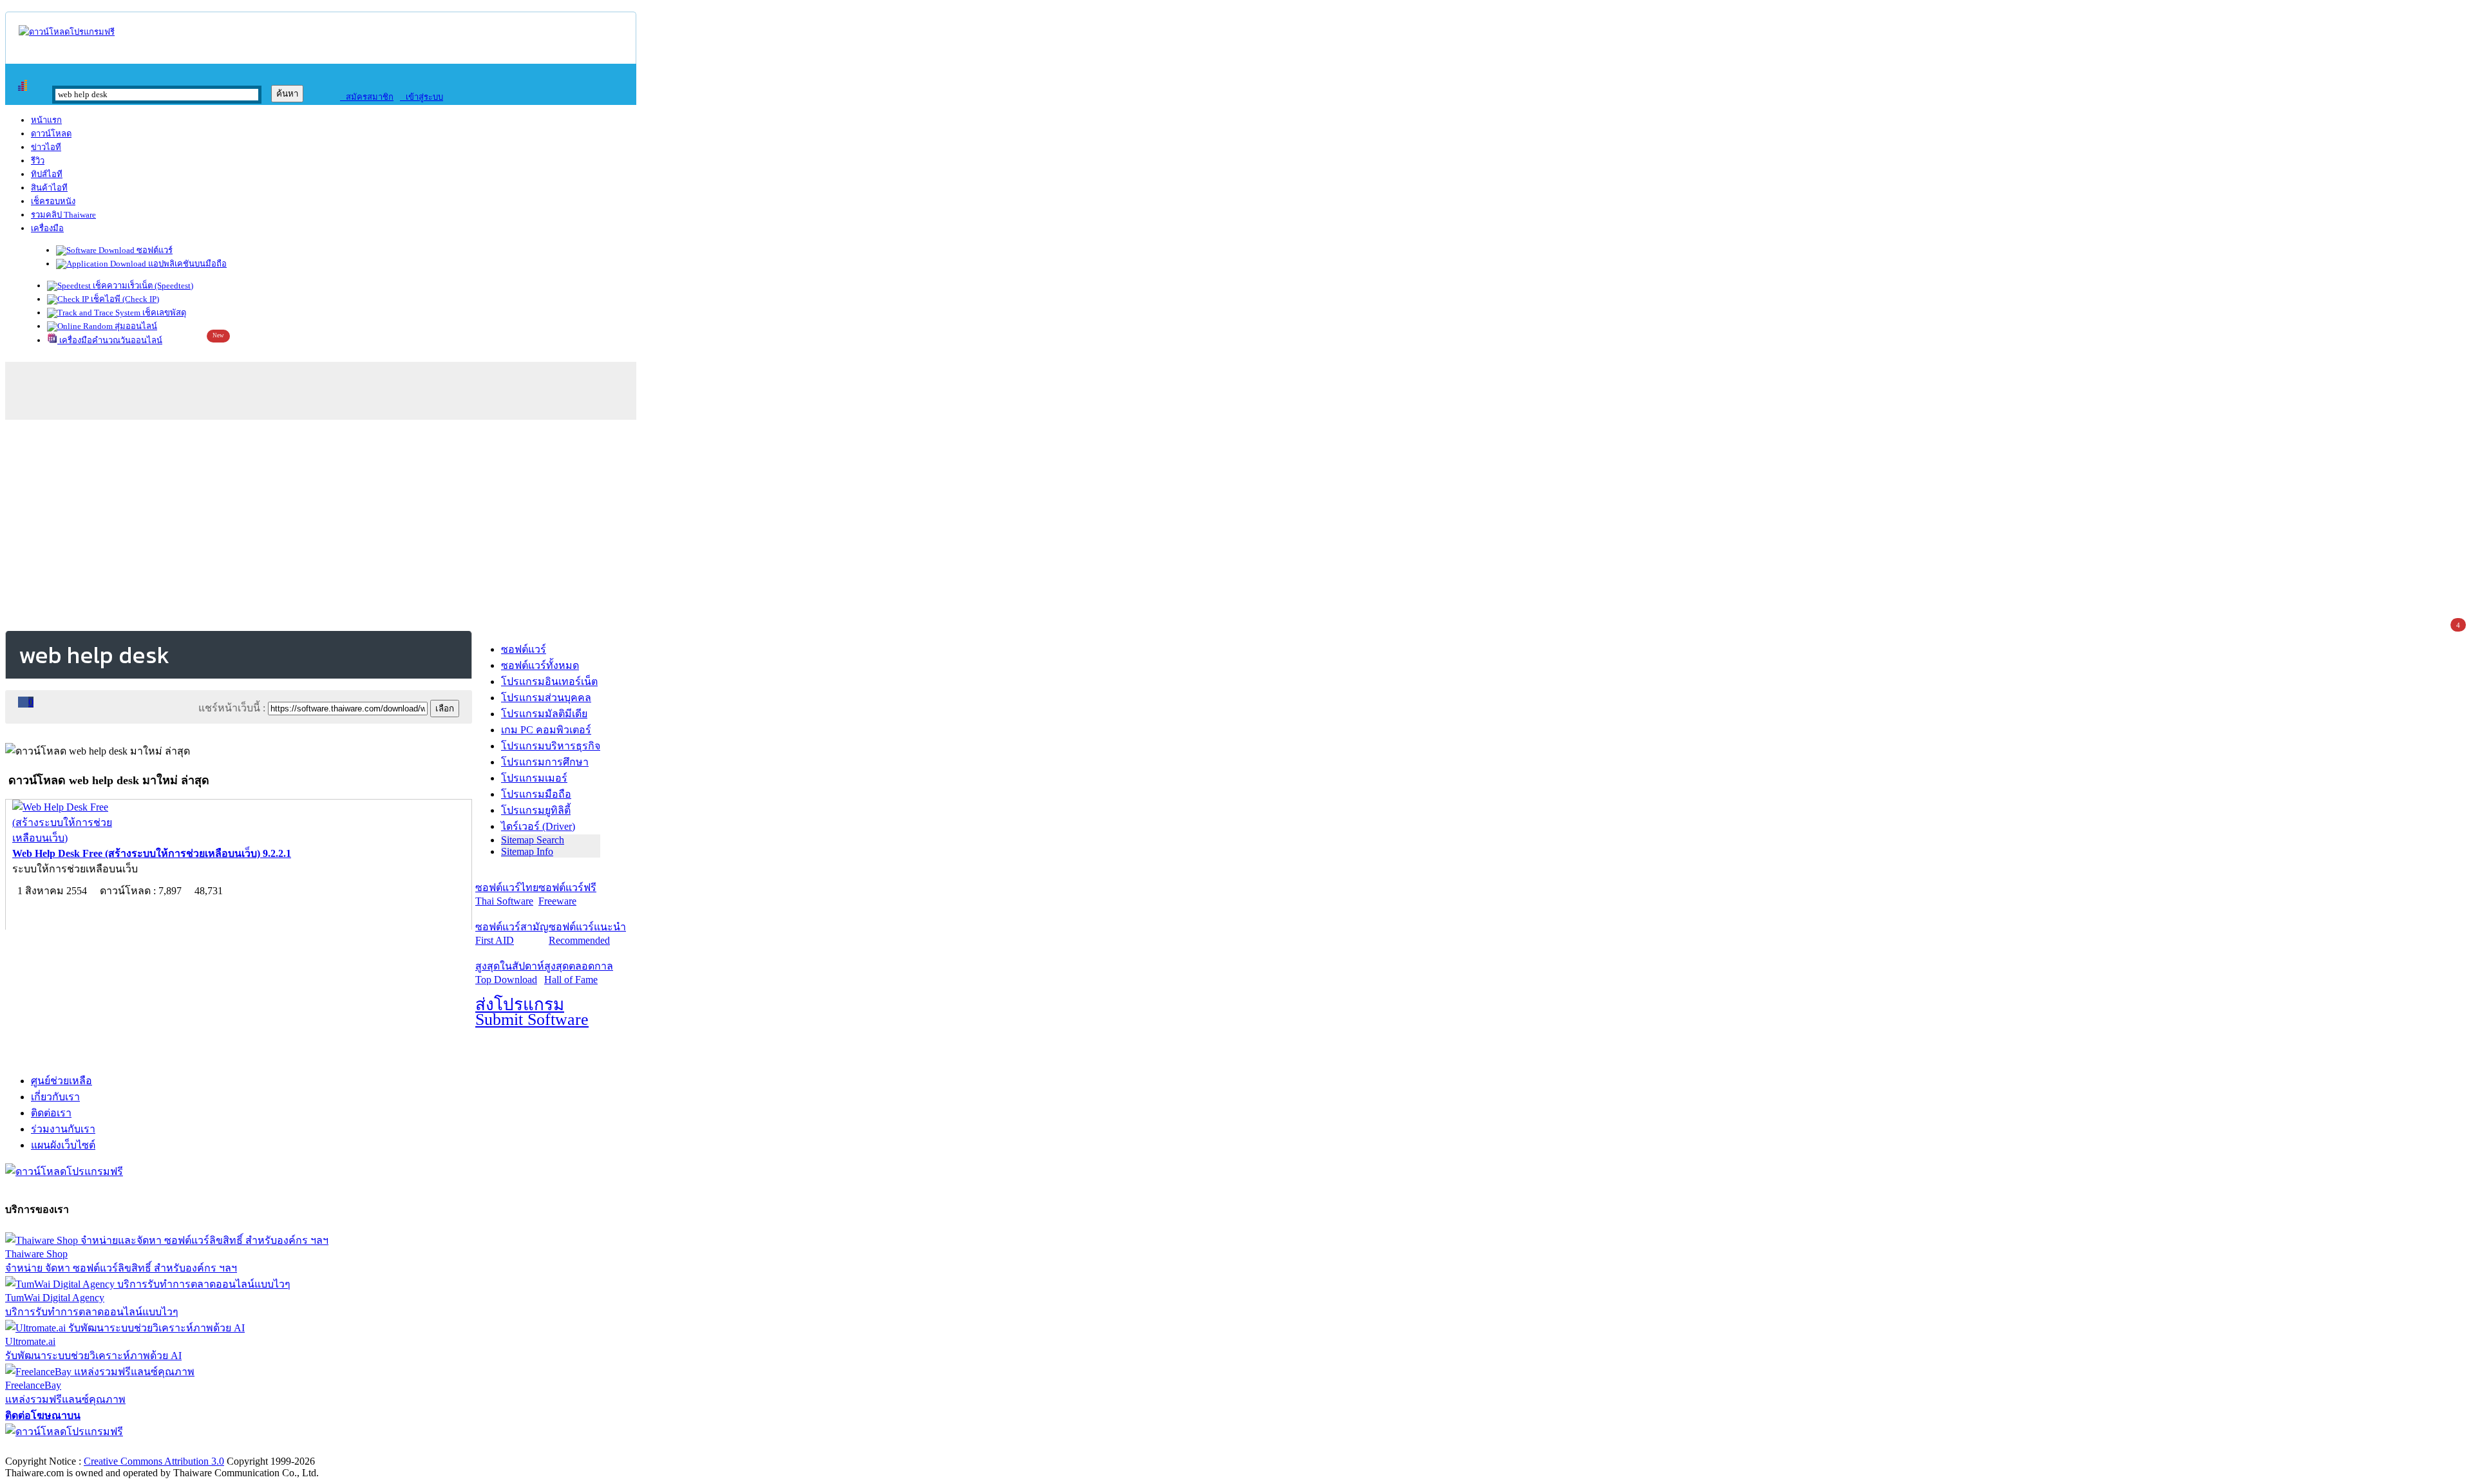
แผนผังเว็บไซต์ (63, 1145)
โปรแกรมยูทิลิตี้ (536, 810)
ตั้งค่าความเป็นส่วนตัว (54, 1448)
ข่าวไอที (46, 147)
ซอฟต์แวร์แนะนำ (587, 934)
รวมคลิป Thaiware (63, 215)
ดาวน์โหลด (51, 134)
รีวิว (38, 161)
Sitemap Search (533, 840)
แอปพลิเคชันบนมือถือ (186, 264)
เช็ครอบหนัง (53, 201)
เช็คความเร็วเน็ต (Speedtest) (142, 286)
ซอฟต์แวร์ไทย (507, 894)
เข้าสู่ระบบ (422, 97)
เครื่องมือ (47, 228)
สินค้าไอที (49, 188)
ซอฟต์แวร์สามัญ (512, 934)
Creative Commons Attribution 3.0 (154, 1461)
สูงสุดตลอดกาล (579, 973)
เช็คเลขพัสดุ (163, 313)
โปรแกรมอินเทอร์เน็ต (549, 681)
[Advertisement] (1236, 523)
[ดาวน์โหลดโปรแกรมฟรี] (67, 32)
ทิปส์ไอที (47, 174)
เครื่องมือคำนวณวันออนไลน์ (110, 340)
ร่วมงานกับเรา (63, 1129)
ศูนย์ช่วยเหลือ (62, 1081)
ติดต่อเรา (51, 1113)
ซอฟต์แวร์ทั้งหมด (540, 665)
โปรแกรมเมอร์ (534, 778)
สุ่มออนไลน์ (135, 326)
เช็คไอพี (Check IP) (124, 299)
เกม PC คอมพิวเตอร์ (546, 730)
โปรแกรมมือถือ (536, 794)
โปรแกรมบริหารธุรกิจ (551, 746)
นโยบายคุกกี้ (266, 1448)
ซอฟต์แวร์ (154, 250)
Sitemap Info (527, 851)
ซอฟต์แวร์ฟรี (567, 894)
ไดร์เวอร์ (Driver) (538, 826)
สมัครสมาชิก (367, 97)
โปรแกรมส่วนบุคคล (546, 698)
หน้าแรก (46, 120)
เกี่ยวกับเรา (55, 1097)
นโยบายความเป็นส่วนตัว (171, 1448)
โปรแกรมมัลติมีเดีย (544, 714)
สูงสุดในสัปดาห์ (510, 973)
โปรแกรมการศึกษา (545, 762)
